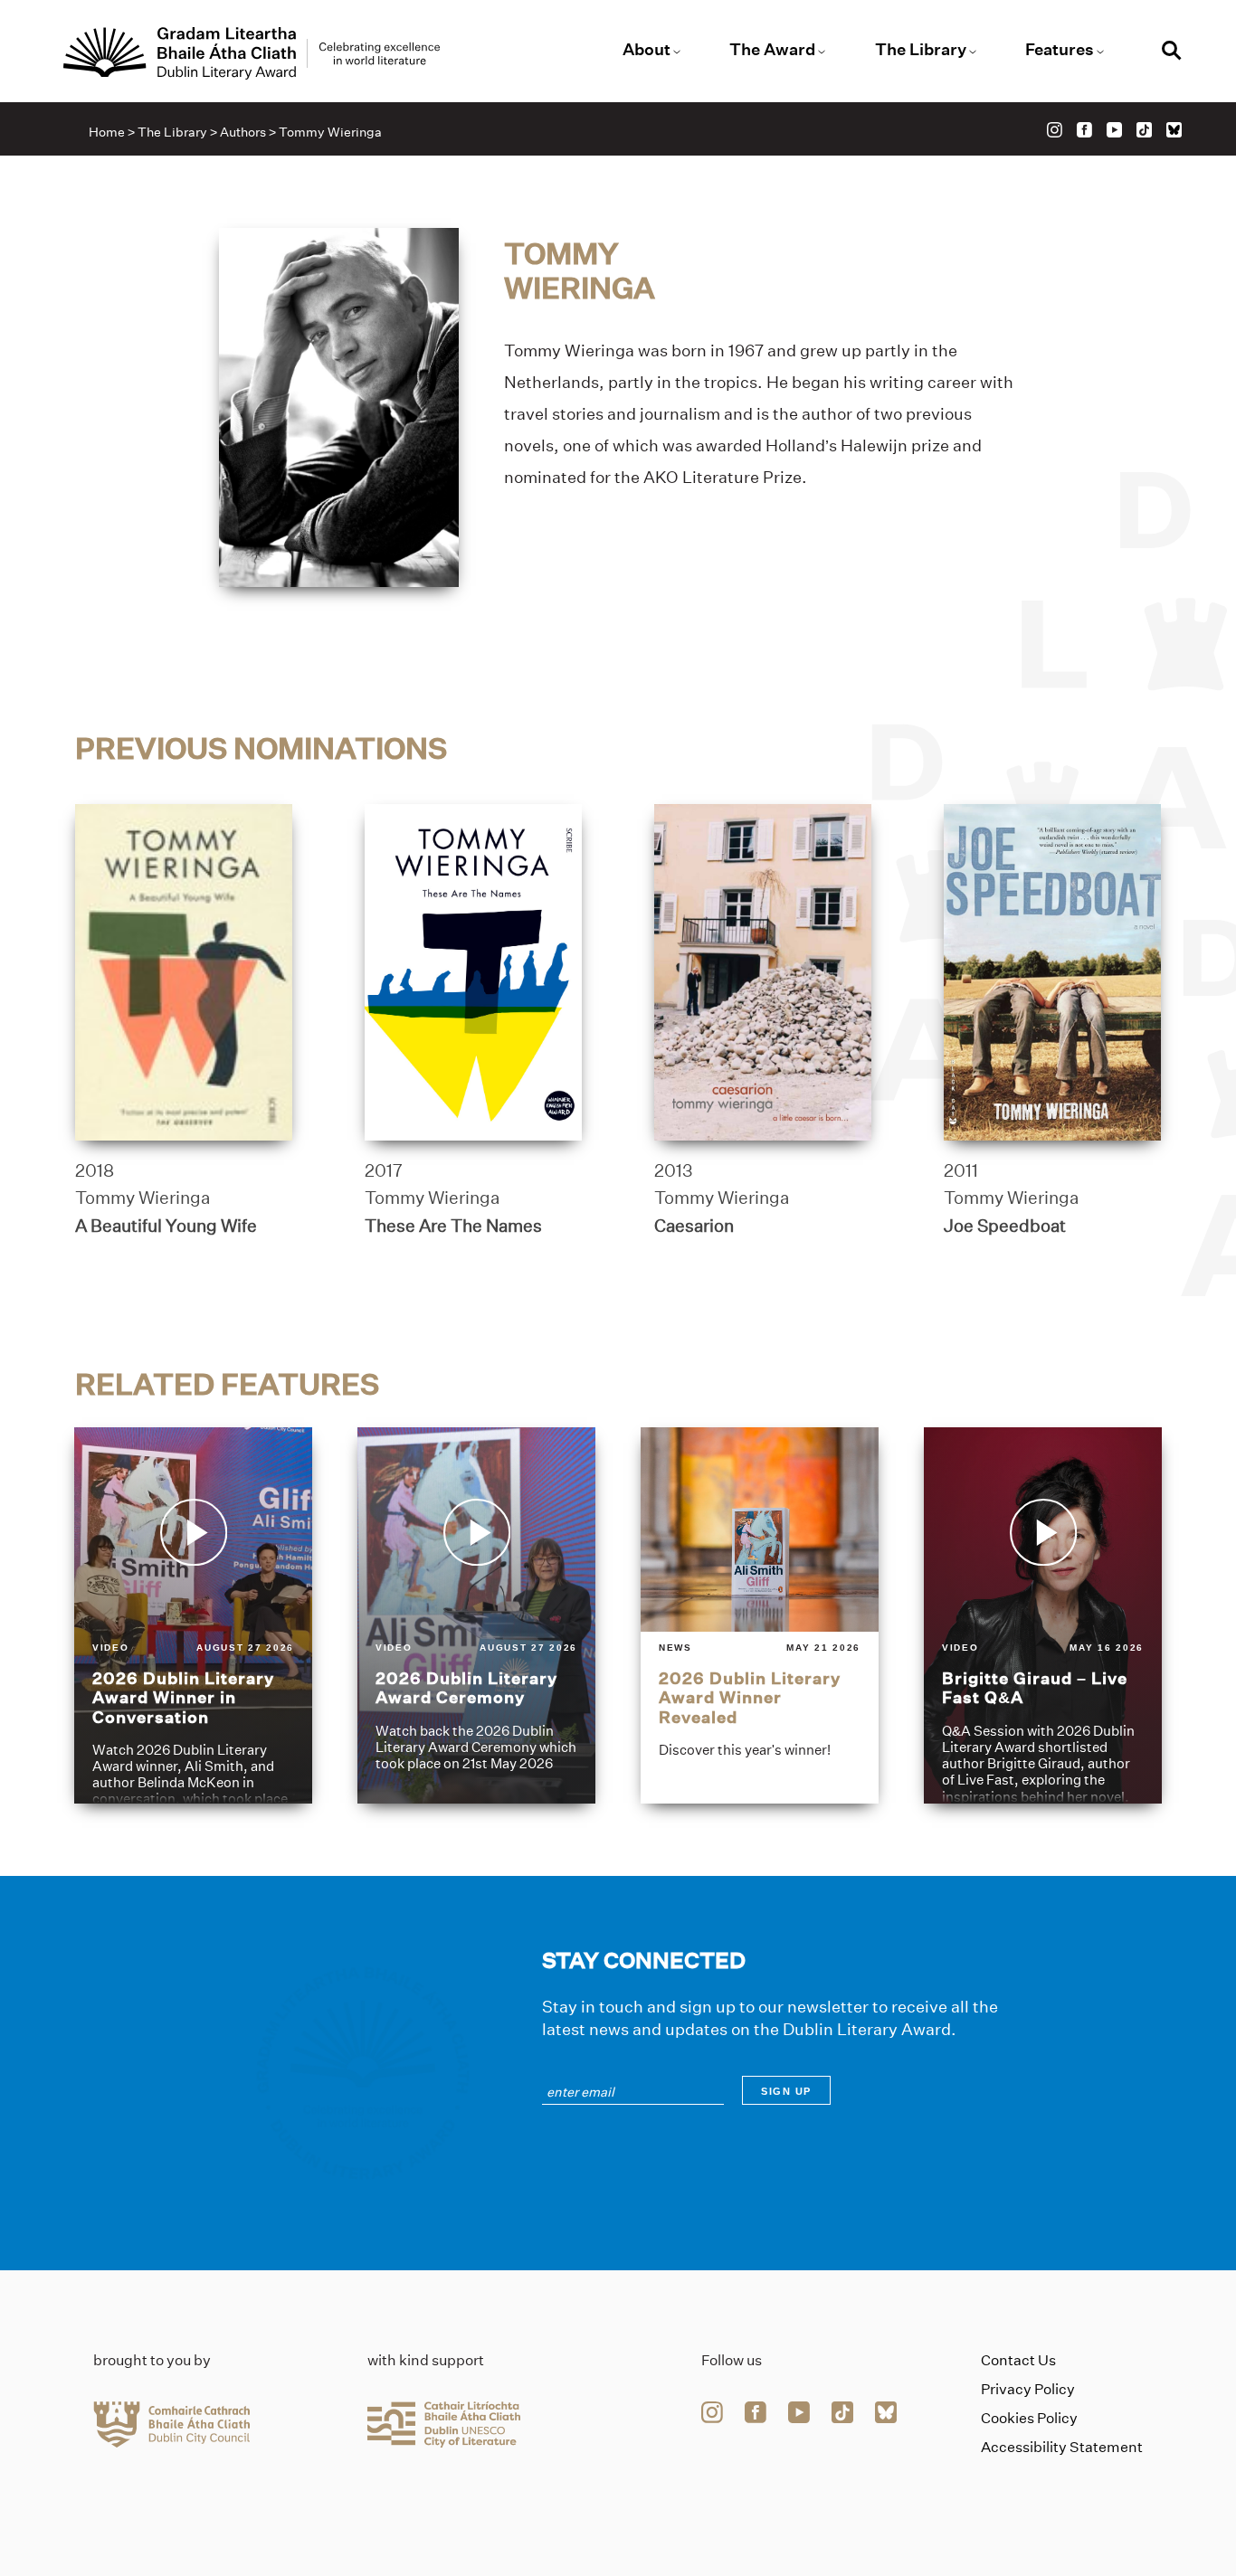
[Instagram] (1055, 130)
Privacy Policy (1028, 2389)
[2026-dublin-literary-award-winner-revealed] (760, 1615)
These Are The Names (453, 1226)
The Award (772, 50)
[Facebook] (1084, 130)
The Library (921, 50)
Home (107, 132)
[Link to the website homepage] (252, 53)
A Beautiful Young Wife (166, 1226)
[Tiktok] (1144, 130)
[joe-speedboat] (1052, 972)
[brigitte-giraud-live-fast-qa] (1043, 1615)
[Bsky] (1174, 130)
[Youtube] (1114, 130)
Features (1060, 50)
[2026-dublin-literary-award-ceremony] (476, 1615)
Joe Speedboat (1005, 1226)
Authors (243, 132)
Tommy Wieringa (143, 1198)
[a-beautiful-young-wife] (184, 972)
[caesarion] (763, 972)
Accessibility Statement (1062, 2447)
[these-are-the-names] (473, 972)
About (647, 50)
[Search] (1172, 53)
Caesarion (694, 1226)
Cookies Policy (1029, 2418)
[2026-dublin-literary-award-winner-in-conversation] (193, 1615)
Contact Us (1018, 2360)
